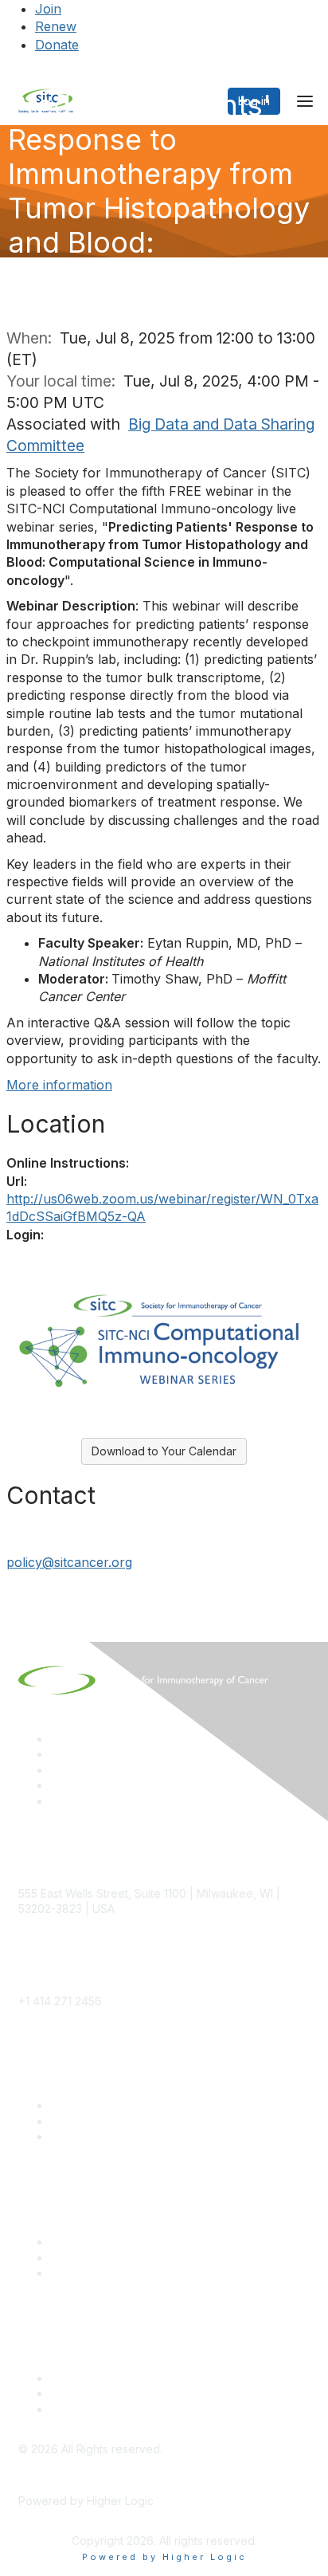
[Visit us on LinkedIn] (57, 1739)
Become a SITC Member (115, 2105)
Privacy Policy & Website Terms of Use (152, 2409)
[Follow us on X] (57, 1770)
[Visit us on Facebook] (57, 1801)
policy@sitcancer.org (69, 1562)
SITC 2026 (78, 2121)
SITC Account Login (102, 2136)
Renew (56, 26)
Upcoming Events (96, 2258)
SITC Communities (98, 2242)
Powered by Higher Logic (164, 2557)
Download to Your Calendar (164, 1451)
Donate (57, 45)
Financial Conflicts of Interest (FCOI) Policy (162, 2393)
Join (48, 9)
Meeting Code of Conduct (119, 2378)
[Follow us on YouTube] (57, 1785)
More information (59, 1085)
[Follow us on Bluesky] (57, 1754)
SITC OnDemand (94, 2273)
